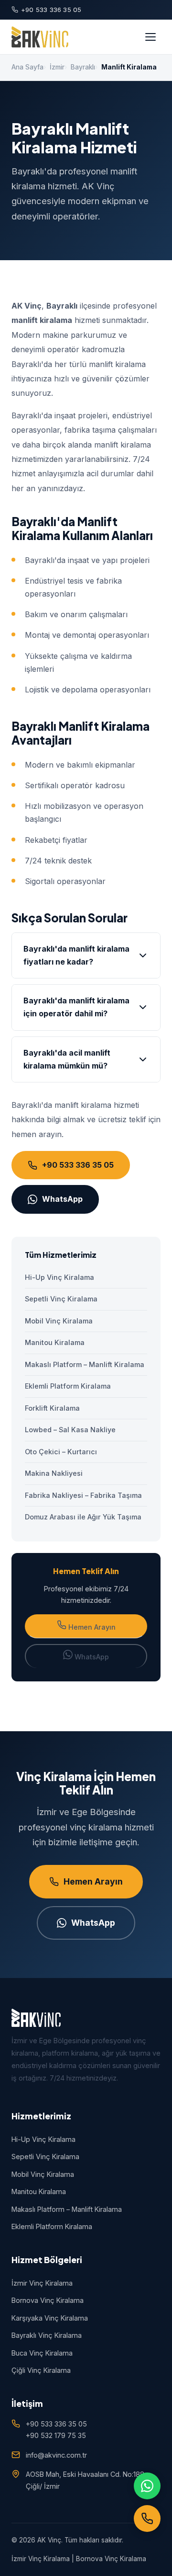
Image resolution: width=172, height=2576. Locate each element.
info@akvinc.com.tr (56, 2455)
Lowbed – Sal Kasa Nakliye (70, 1430)
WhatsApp (62, 1199)
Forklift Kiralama (52, 1408)
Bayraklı (83, 67)
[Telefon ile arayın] (147, 2518)
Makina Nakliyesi (54, 1473)
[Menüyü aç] (150, 37)
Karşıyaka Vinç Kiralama (50, 2318)
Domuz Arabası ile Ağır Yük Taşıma (83, 1517)
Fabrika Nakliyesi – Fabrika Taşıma (83, 1495)
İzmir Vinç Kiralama (42, 2283)
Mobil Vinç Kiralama (59, 1321)
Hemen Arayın (91, 1627)
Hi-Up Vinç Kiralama (59, 1277)
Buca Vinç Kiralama (42, 2353)
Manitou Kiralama (55, 1342)
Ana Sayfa (27, 67)
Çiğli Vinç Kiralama (41, 2370)
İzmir (57, 67)
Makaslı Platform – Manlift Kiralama (85, 1364)
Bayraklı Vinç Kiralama (47, 2335)
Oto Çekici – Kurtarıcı (61, 1452)
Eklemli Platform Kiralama (68, 1386)
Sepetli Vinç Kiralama (61, 1299)
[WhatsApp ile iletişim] (147, 2486)
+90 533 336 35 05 (51, 10)
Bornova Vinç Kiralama (48, 2300)
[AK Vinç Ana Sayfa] (40, 37)
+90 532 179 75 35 (56, 2435)
